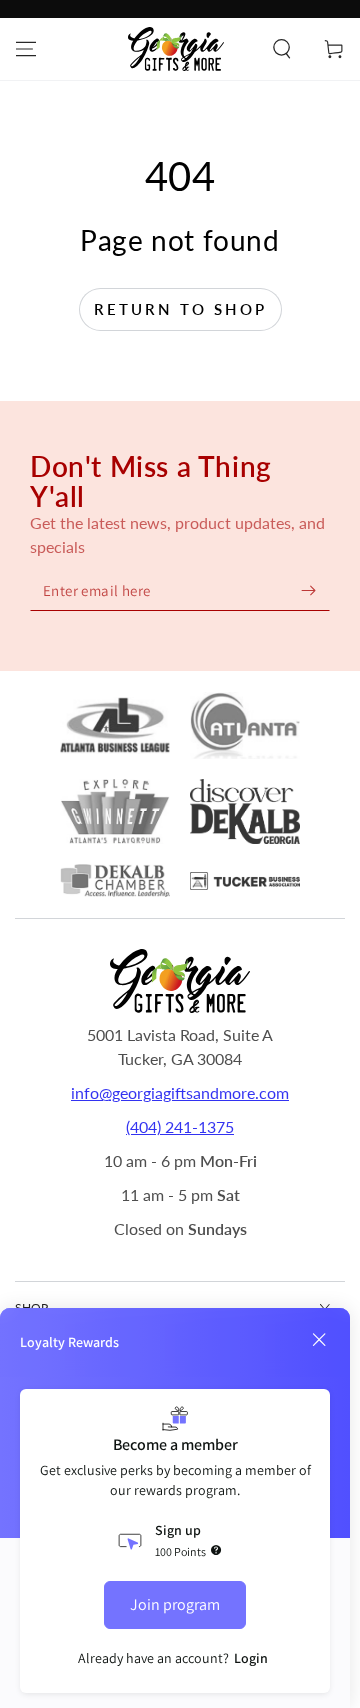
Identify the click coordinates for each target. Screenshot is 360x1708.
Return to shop (180, 309)
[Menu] (26, 49)
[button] (282, 49)
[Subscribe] (308, 590)
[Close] (319, 1340)
